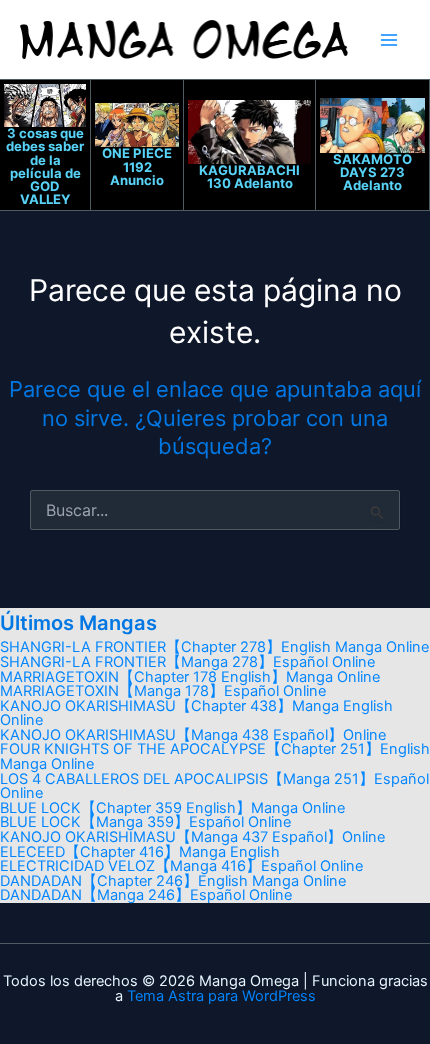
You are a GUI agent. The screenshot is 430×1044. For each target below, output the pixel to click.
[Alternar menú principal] (389, 40)
